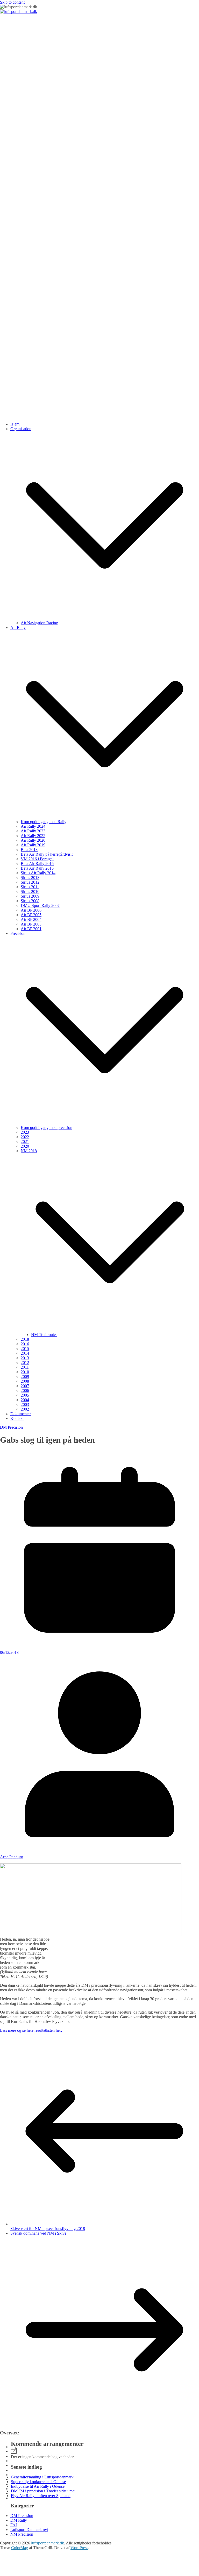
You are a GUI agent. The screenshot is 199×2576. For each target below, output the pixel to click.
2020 (25, 1146)
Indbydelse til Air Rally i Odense (38, 2486)
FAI (14, 2525)
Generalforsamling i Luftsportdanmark (42, 2477)
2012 (25, 1363)
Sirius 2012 (30, 882)
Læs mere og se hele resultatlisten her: (31, 2030)
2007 (25, 1386)
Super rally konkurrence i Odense (38, 2482)
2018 (25, 1339)
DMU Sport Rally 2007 (40, 905)
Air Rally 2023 (33, 831)
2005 (25, 1395)
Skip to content (12, 2)
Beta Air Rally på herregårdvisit (47, 854)
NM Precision (22, 2534)
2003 (25, 1404)
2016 (25, 1344)
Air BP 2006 (31, 910)
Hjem (15, 424)
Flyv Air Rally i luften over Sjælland (41, 2496)
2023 (25, 1132)
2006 (25, 1390)
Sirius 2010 (30, 891)
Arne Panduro (12, 1857)
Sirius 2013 (30, 878)
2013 (25, 1358)
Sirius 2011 (30, 887)
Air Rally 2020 (33, 840)
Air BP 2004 (31, 919)
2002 (25, 1409)
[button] (105, 618)
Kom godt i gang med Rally (44, 822)
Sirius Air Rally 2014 (38, 873)
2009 (25, 1377)
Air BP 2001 (31, 929)
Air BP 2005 (31, 915)
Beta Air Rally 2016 (37, 864)
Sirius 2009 (30, 896)
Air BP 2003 (31, 924)
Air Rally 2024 (33, 826)
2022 (25, 1137)
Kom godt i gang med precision (47, 1128)
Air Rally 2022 (33, 836)
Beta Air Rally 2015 (37, 868)
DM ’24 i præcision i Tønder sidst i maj (43, 2491)
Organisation (21, 429)
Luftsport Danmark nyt (29, 2530)
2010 (25, 1372)
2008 (25, 1381)
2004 (25, 1400)
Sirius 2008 (30, 901)
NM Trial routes (44, 1335)
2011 (25, 1367)
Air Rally (18, 628)
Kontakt (17, 1418)
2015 (25, 1349)
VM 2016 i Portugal (37, 859)
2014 (25, 1353)
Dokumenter (21, 1414)
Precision (18, 933)
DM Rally (19, 2520)
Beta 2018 (29, 850)
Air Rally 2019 (33, 845)
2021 (25, 1142)
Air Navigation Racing (39, 623)
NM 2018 (29, 1151)
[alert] (99, 2453)
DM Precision (11, 1427)
